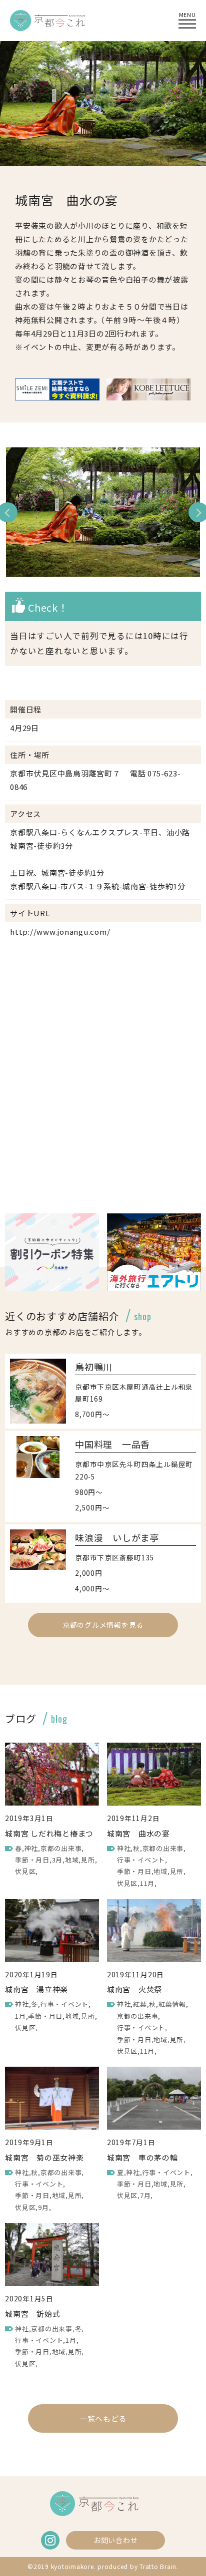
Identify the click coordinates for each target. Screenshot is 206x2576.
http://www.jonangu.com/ (60, 931)
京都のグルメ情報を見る (103, 1625)
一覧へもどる (103, 2418)
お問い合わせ (116, 2540)
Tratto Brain (158, 2566)
